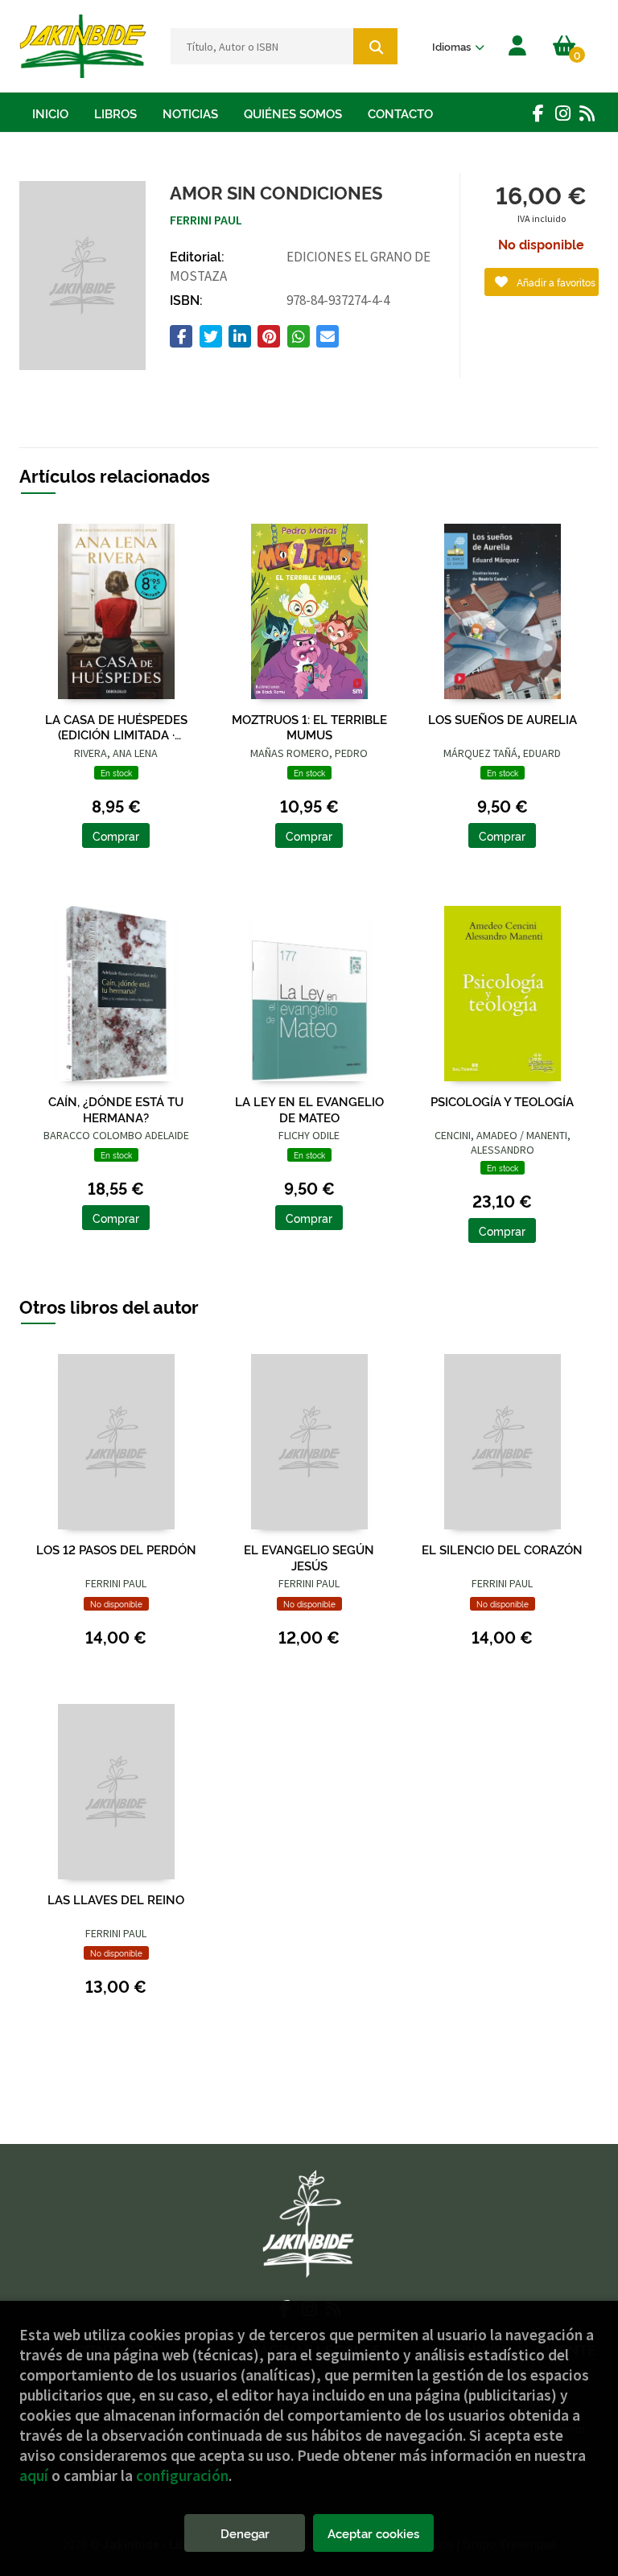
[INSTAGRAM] (562, 113)
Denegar (245, 2533)
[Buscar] (375, 46)
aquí (34, 2475)
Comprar (116, 835)
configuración (182, 2475)
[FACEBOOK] (538, 113)
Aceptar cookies (373, 2533)
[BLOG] (587, 113)
